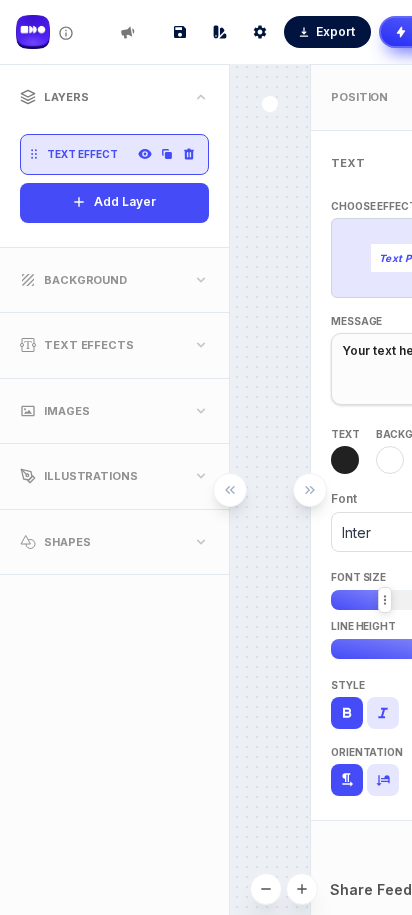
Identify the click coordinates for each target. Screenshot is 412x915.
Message (356, 321)
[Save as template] (180, 32)
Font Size (358, 577)
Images (66, 411)
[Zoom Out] (266, 889)
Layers (66, 97)
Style (348, 685)
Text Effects (89, 345)
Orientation (367, 752)
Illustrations (91, 476)
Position (359, 97)
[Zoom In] (302, 889)
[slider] (385, 600)
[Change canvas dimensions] (260, 32)
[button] (34, 154)
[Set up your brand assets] (220, 32)
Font (344, 498)
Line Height (363, 626)
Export (335, 31)
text (348, 163)
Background (85, 280)
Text (345, 434)
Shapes (67, 542)
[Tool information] (66, 33)
